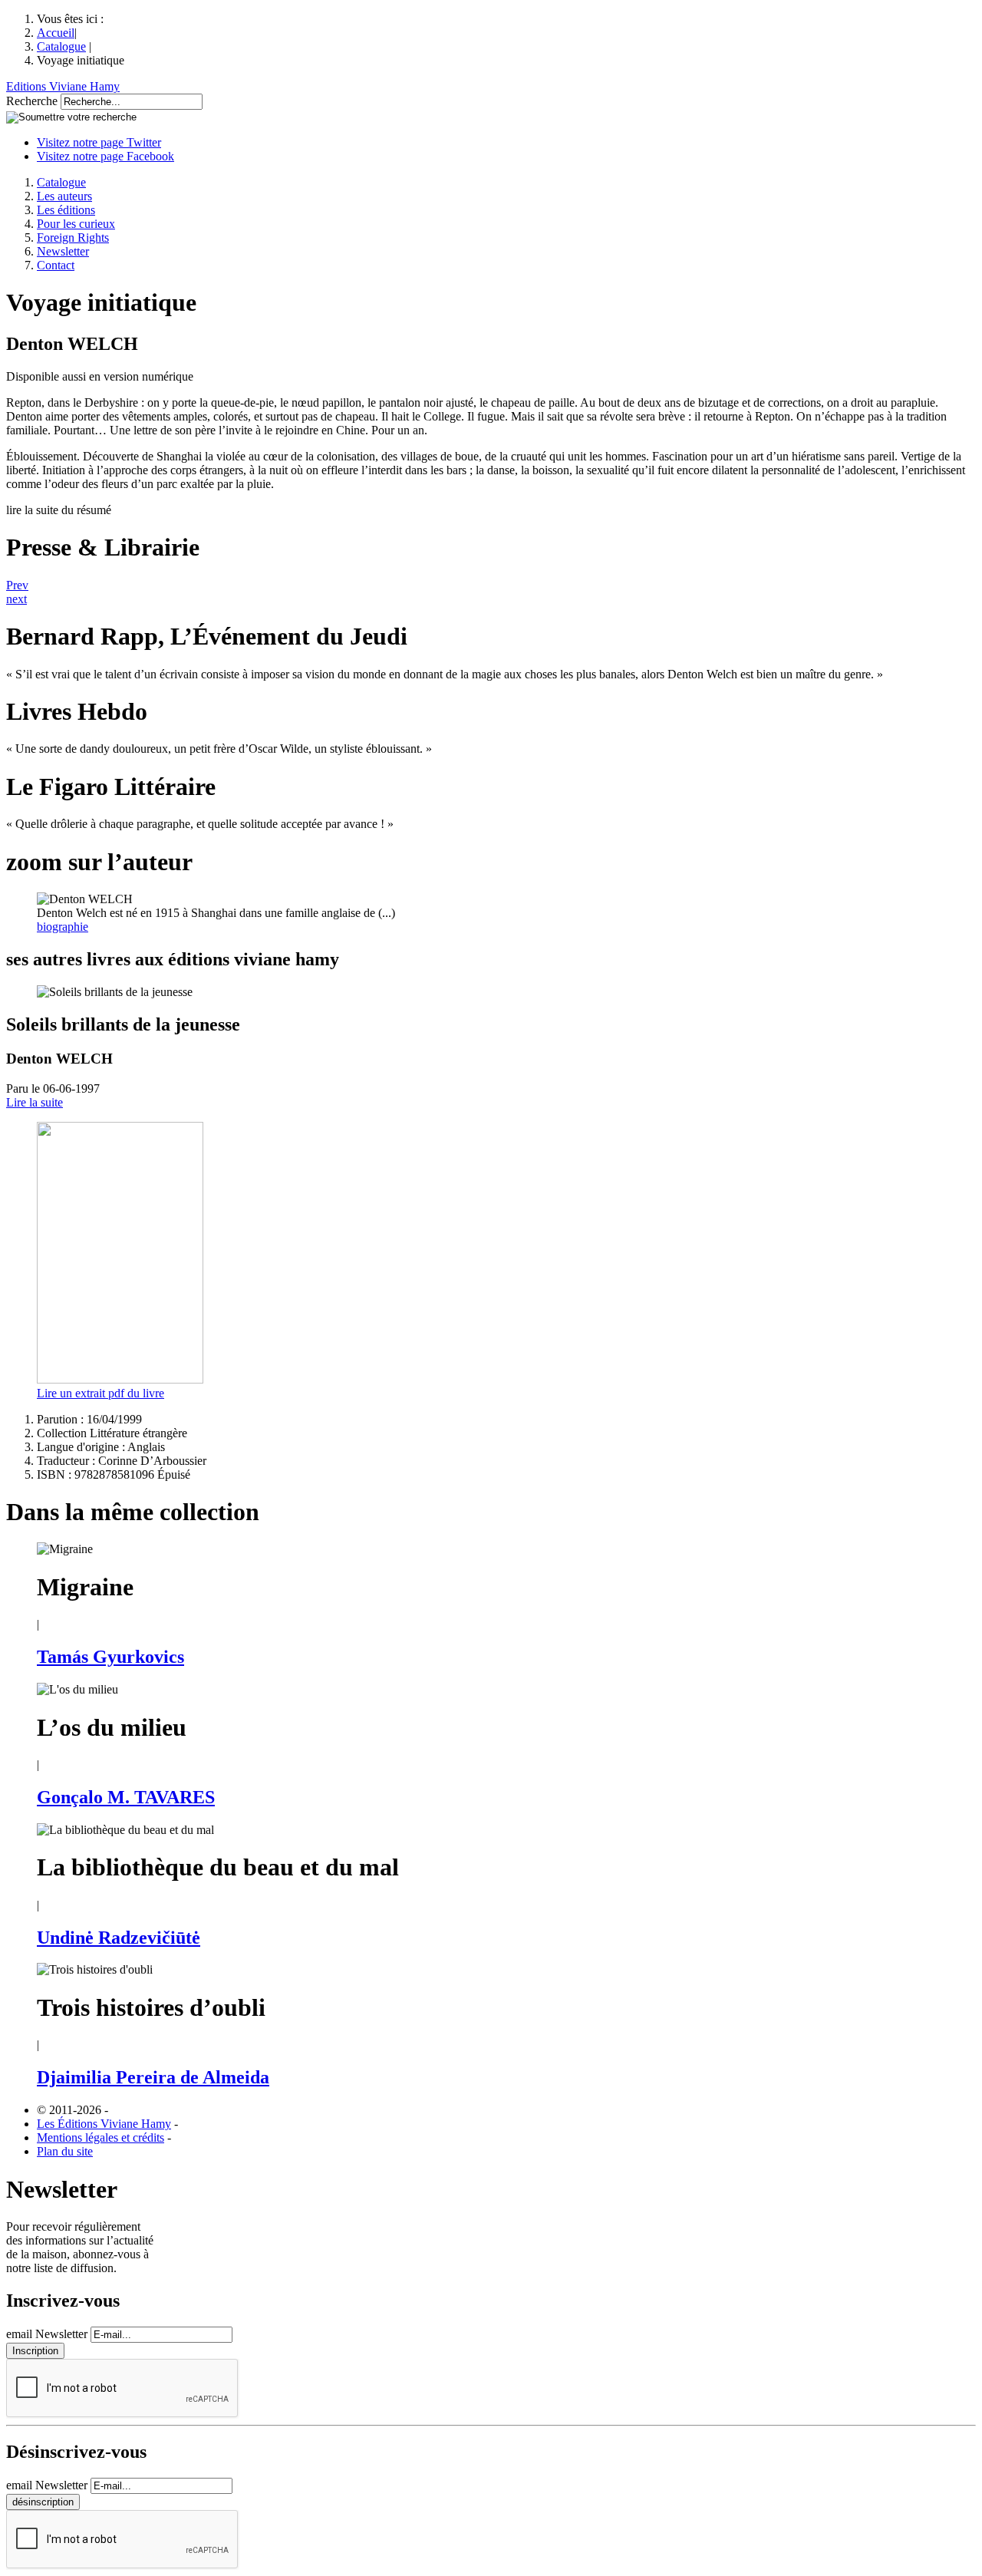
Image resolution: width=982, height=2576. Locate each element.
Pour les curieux (76, 224)
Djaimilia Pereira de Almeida (153, 2077)
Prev (17, 585)
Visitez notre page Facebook (105, 156)
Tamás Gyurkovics (110, 1657)
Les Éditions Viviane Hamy (104, 2124)
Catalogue (61, 46)
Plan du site (65, 2151)
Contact (56, 265)
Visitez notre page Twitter (99, 142)
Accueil (56, 33)
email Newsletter (47, 2334)
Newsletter (63, 251)
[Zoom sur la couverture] (120, 1379)
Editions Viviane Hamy (63, 86)
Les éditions (66, 210)
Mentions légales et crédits (101, 2137)
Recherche (32, 101)
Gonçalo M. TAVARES (126, 1797)
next (16, 599)
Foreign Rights (73, 237)
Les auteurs (64, 196)
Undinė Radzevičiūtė (119, 1938)
